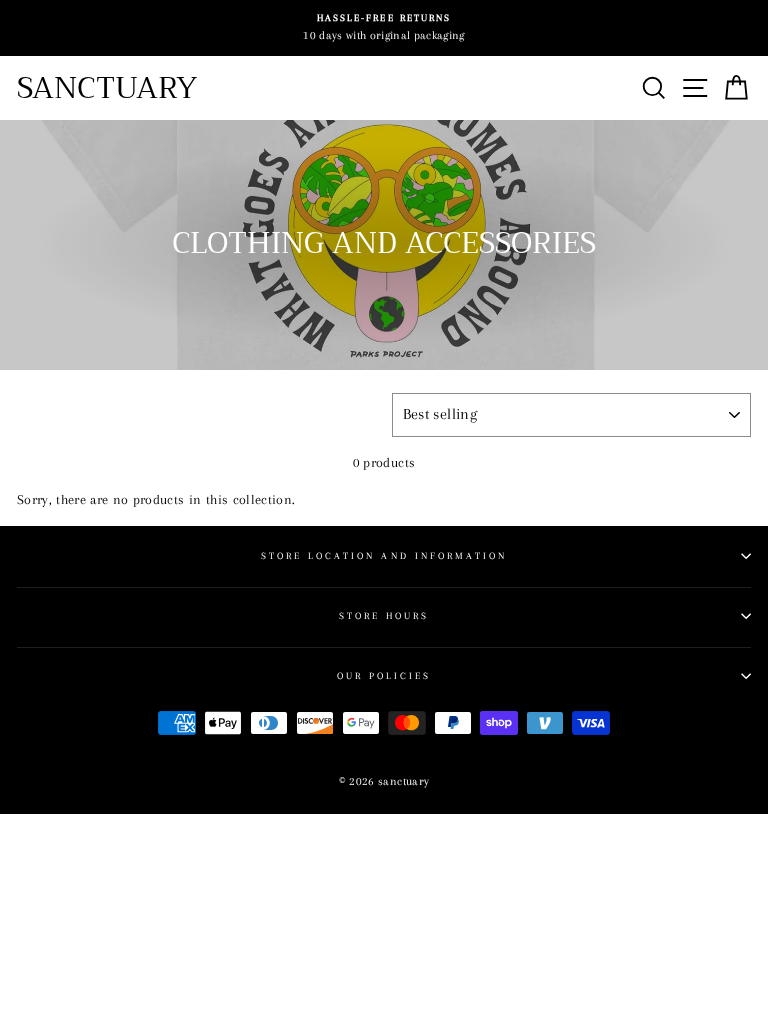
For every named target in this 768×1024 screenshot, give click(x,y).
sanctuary (107, 88)
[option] (384, 28)
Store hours (384, 615)
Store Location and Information (384, 555)
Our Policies (384, 675)
